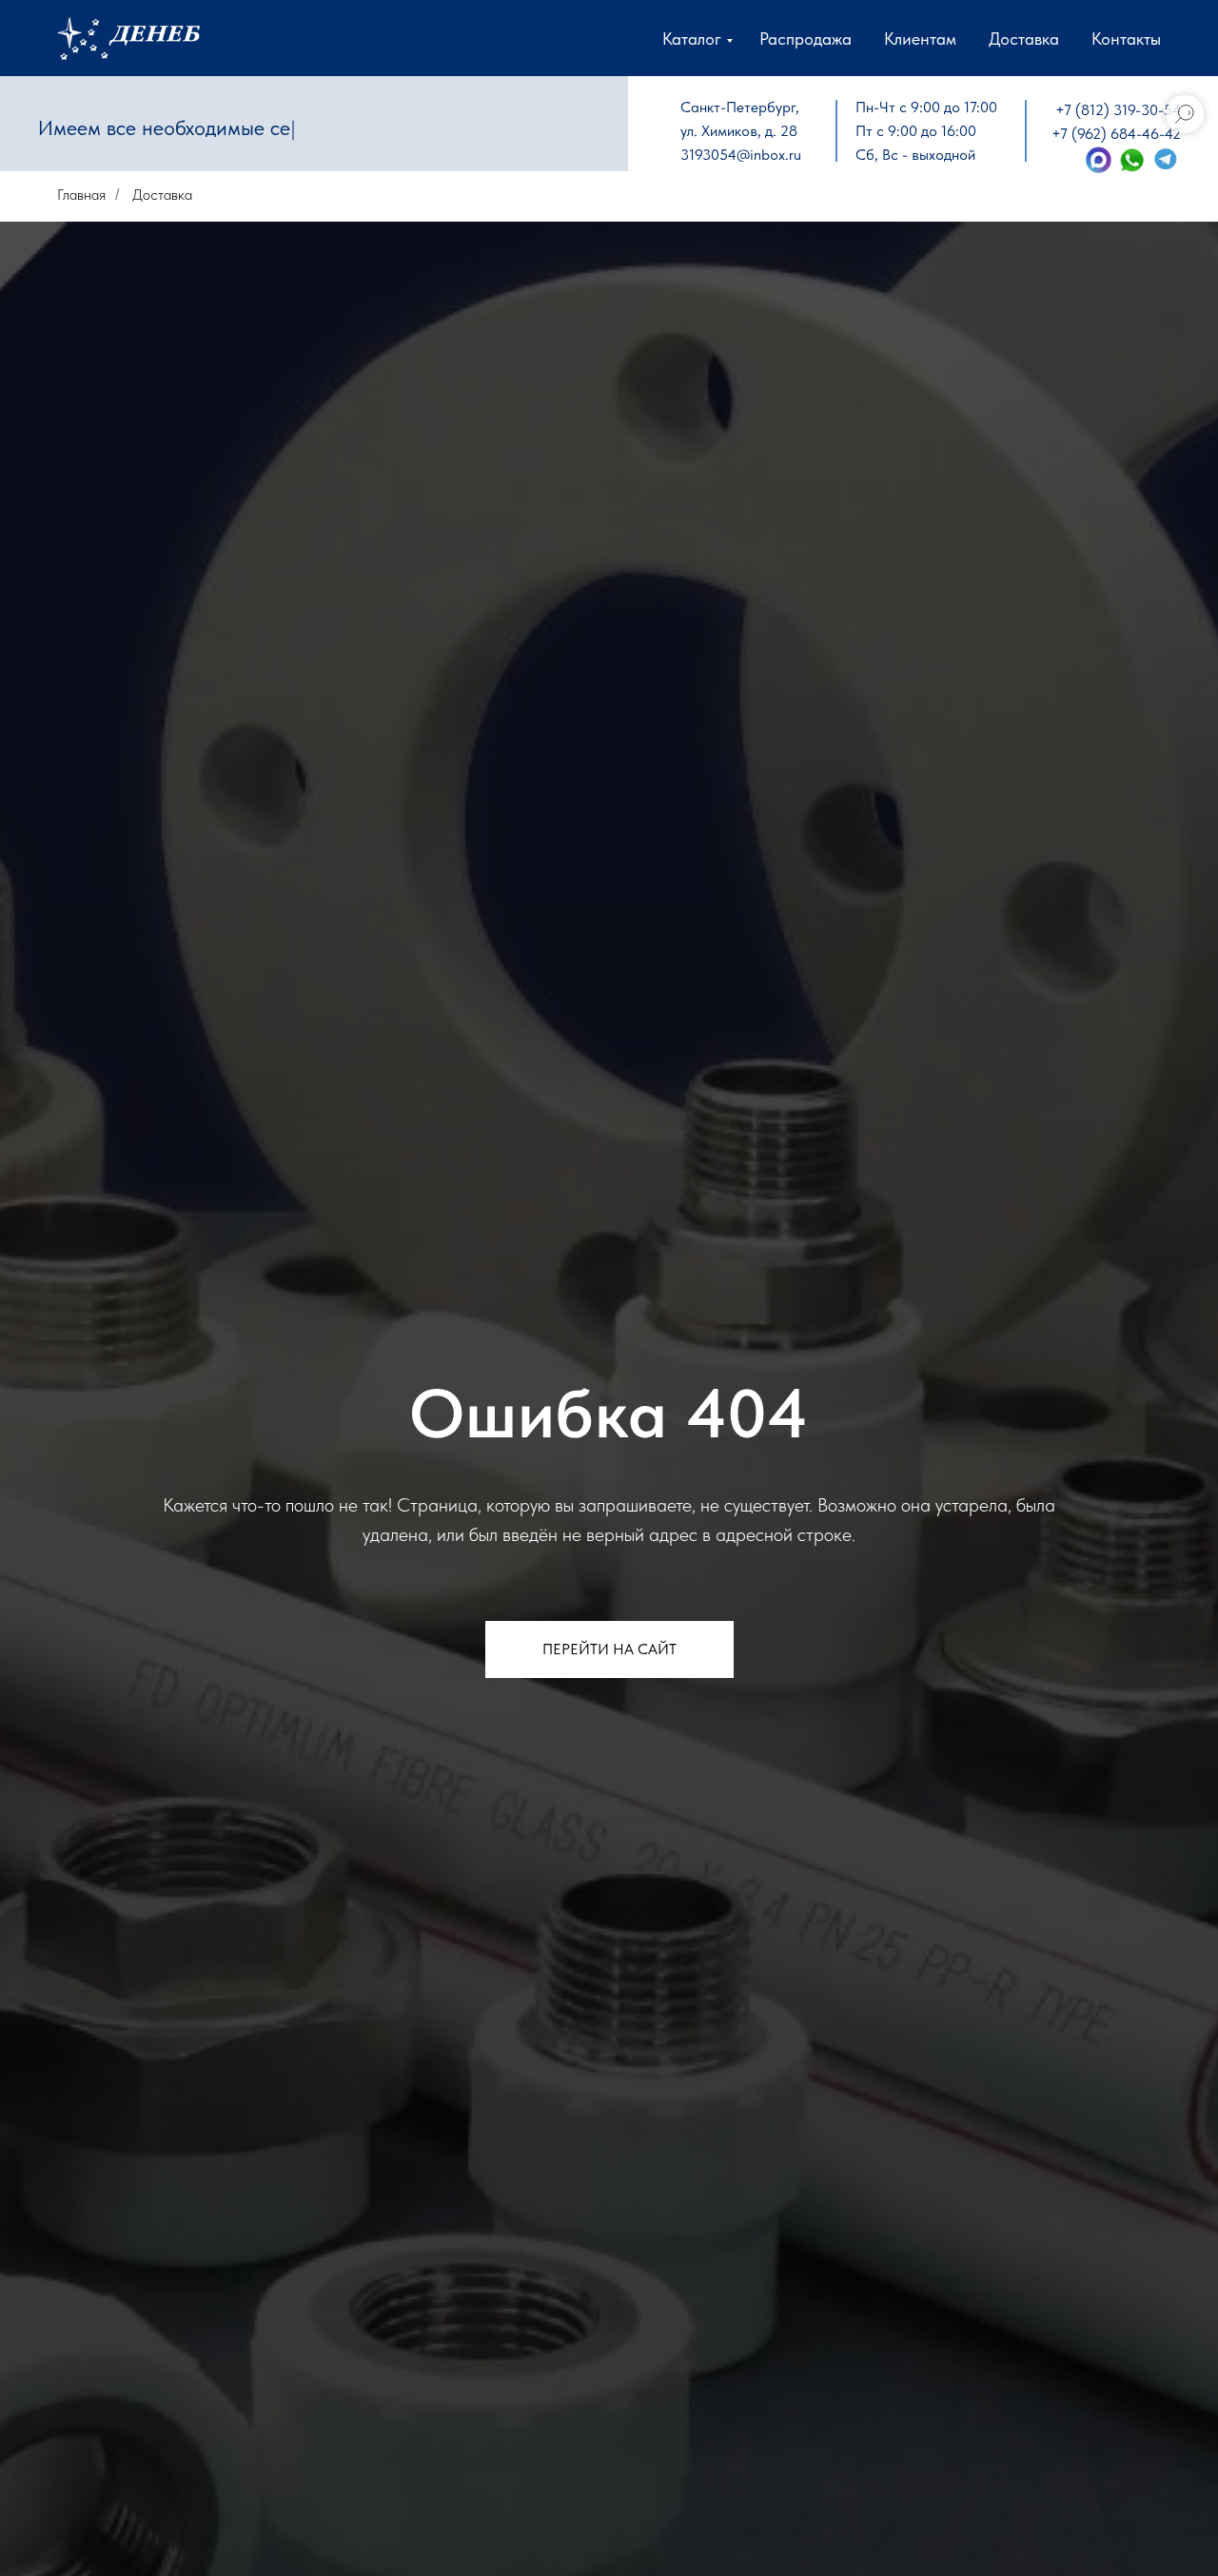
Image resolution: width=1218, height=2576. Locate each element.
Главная (81, 195)
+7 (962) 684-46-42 (1116, 134)
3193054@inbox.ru (741, 155)
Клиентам (920, 39)
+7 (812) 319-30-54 (1118, 110)
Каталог (692, 39)
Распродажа (805, 39)
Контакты (1126, 39)
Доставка (1024, 39)
